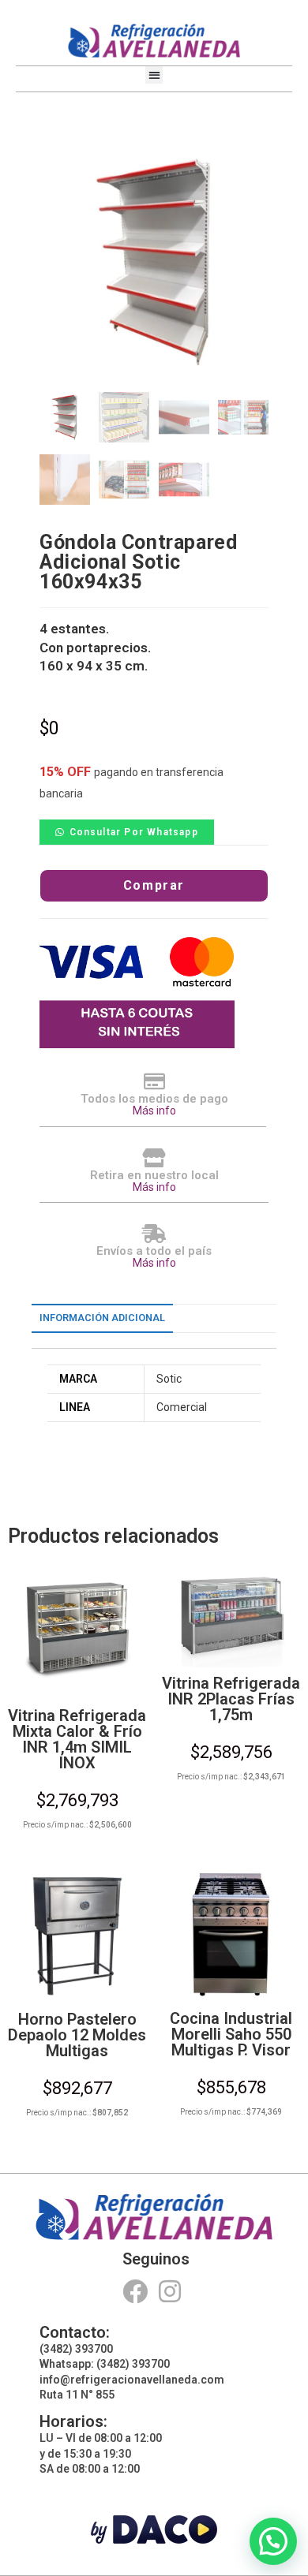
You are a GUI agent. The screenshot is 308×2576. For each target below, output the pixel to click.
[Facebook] (135, 2292)
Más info (154, 1111)
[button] (154, 75)
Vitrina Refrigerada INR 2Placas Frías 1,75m (231, 1699)
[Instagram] (170, 2292)
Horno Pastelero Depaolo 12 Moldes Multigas (77, 2035)
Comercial (182, 1407)
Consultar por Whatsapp (134, 832)
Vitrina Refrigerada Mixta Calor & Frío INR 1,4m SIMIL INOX (77, 1739)
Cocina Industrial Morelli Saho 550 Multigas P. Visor (231, 2034)
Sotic (169, 1379)
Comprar (154, 885)
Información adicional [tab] (102, 1318)
